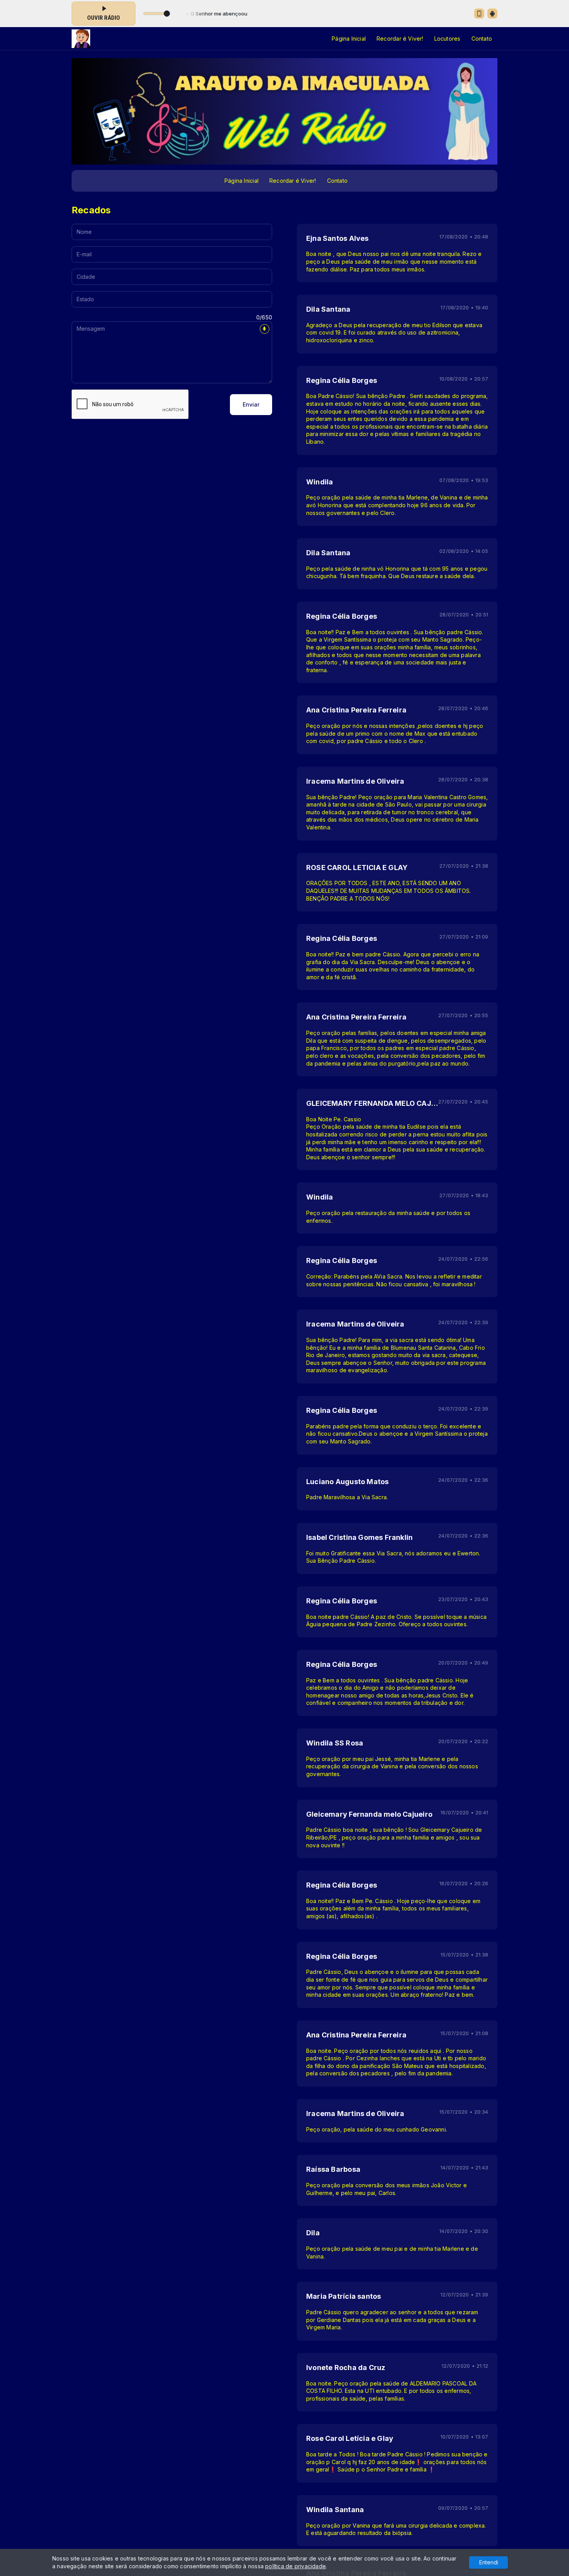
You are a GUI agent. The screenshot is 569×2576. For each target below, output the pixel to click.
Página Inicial (349, 39)
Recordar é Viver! (400, 39)
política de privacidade (296, 2566)
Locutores (447, 39)
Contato (482, 39)
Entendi (489, 2562)
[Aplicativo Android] (492, 14)
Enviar (251, 404)
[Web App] (479, 14)
